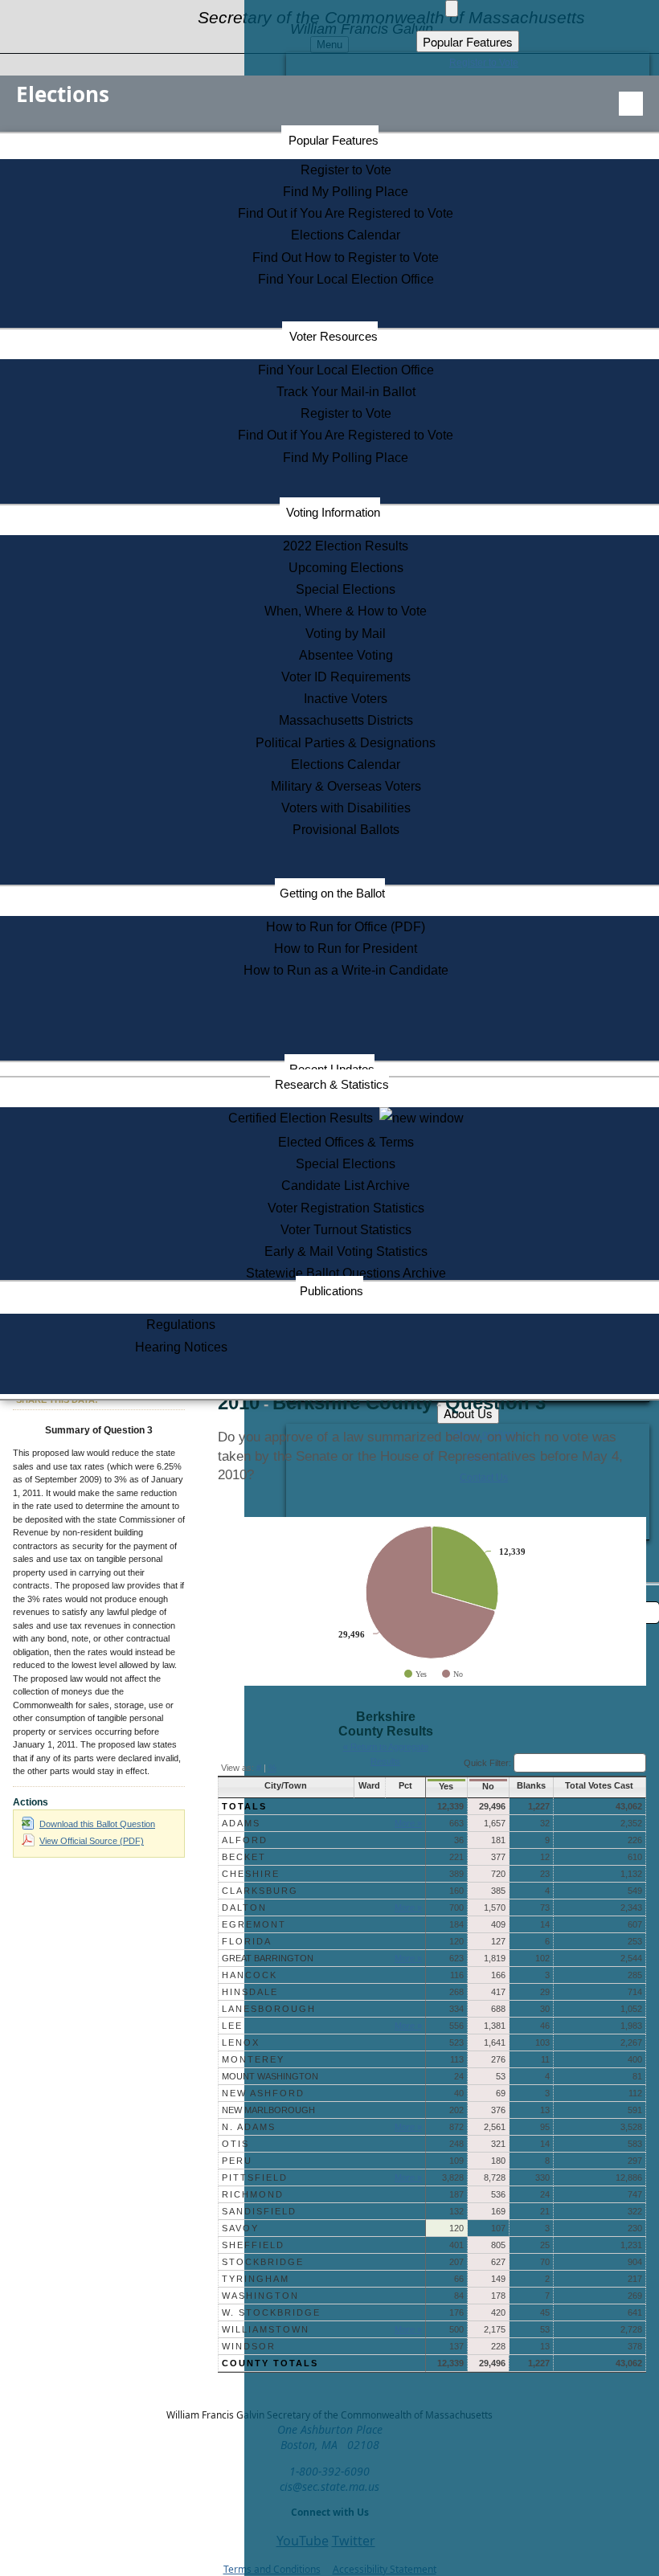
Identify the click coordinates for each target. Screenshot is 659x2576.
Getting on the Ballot (332, 893)
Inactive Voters (346, 699)
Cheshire (251, 1874)
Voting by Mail (346, 634)
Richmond (253, 2194)
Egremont (254, 1924)
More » (408, 1823)
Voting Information (333, 512)
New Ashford (263, 2093)
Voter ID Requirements (346, 677)
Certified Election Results (304, 1118)
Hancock (250, 1975)
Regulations (181, 1325)
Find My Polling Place (346, 192)
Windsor (249, 2346)
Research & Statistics (332, 1084)
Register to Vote (346, 170)
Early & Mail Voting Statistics (346, 1251)
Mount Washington (270, 2076)
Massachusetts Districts (346, 720)
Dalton (244, 1907)
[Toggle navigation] (631, 104)
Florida (247, 1941)
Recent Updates (332, 1069)
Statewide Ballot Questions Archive (346, 1273)
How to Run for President (346, 949)
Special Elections (346, 589)
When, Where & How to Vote (346, 611)
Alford (245, 1840)
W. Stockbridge (271, 2312)
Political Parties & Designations (346, 743)
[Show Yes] (415, 1674)
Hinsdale (250, 1992)
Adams (241, 1823)
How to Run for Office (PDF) (346, 927)
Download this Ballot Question (97, 1824)
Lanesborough (269, 2009)
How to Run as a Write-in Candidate (346, 970)
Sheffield (253, 2245)
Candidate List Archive (346, 1186)
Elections (63, 94)
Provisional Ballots (346, 830)
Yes (446, 1786)
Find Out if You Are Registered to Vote (346, 213)
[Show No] (452, 1674)
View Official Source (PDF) (92, 1841)
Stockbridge (263, 2262)
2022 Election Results (346, 546)
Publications (332, 1291)
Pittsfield (255, 2177)
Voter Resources (334, 336)
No (488, 1786)
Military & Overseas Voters (346, 786)
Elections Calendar (346, 235)
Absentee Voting (346, 655)
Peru (237, 2161)
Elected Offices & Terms (346, 1142)
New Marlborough (268, 2110)
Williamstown (266, 2329)
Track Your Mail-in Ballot (346, 392)
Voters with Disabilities (346, 808)
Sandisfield (259, 2211)
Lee (232, 2026)
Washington (260, 2296)
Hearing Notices (181, 1347)
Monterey (253, 2059)
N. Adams (249, 2127)
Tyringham (256, 2279)
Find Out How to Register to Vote (346, 258)
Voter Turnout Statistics (346, 1230)
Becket (244, 1857)
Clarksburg (260, 1891)
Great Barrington (268, 1958)
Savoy (240, 2228)
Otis (235, 2144)
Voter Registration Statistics (346, 1208)
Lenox (241, 2042)
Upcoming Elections (346, 568)
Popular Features (334, 140)
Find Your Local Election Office (346, 279)
